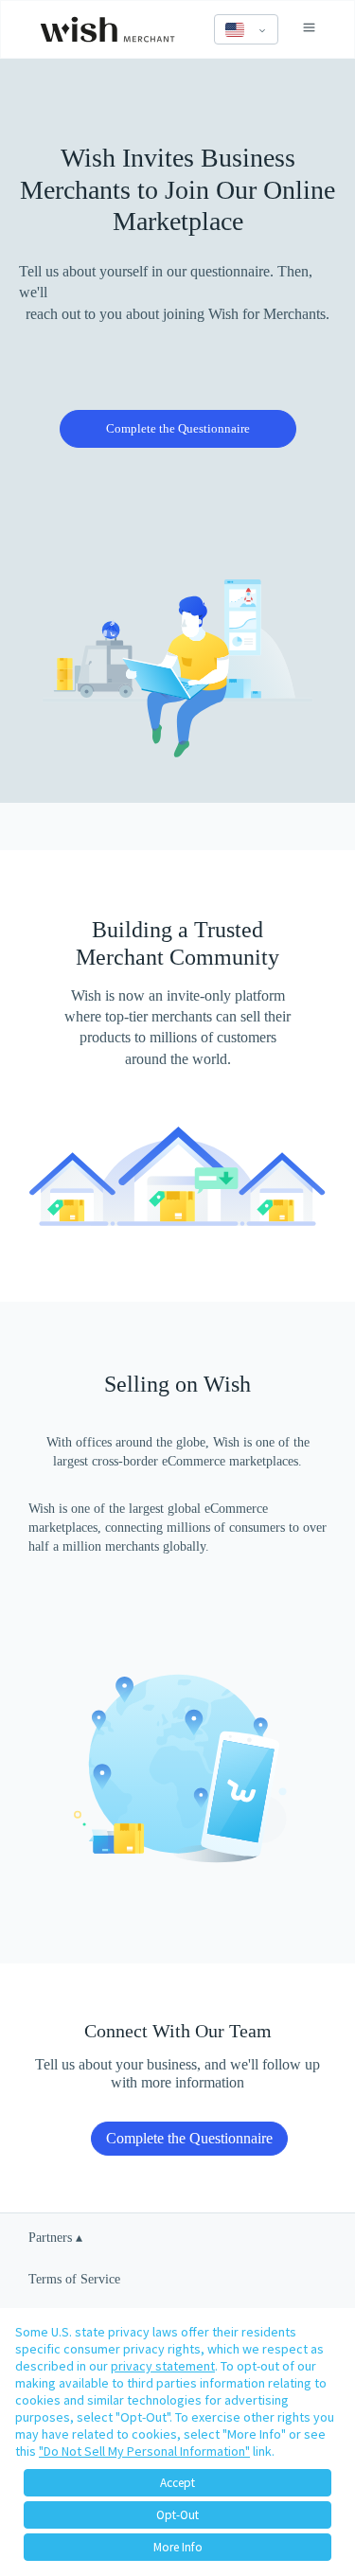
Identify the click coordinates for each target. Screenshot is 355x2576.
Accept (177, 2483)
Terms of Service (74, 2279)
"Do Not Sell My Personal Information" (144, 2451)
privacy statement (163, 2366)
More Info (178, 2547)
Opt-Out (177, 2515)
